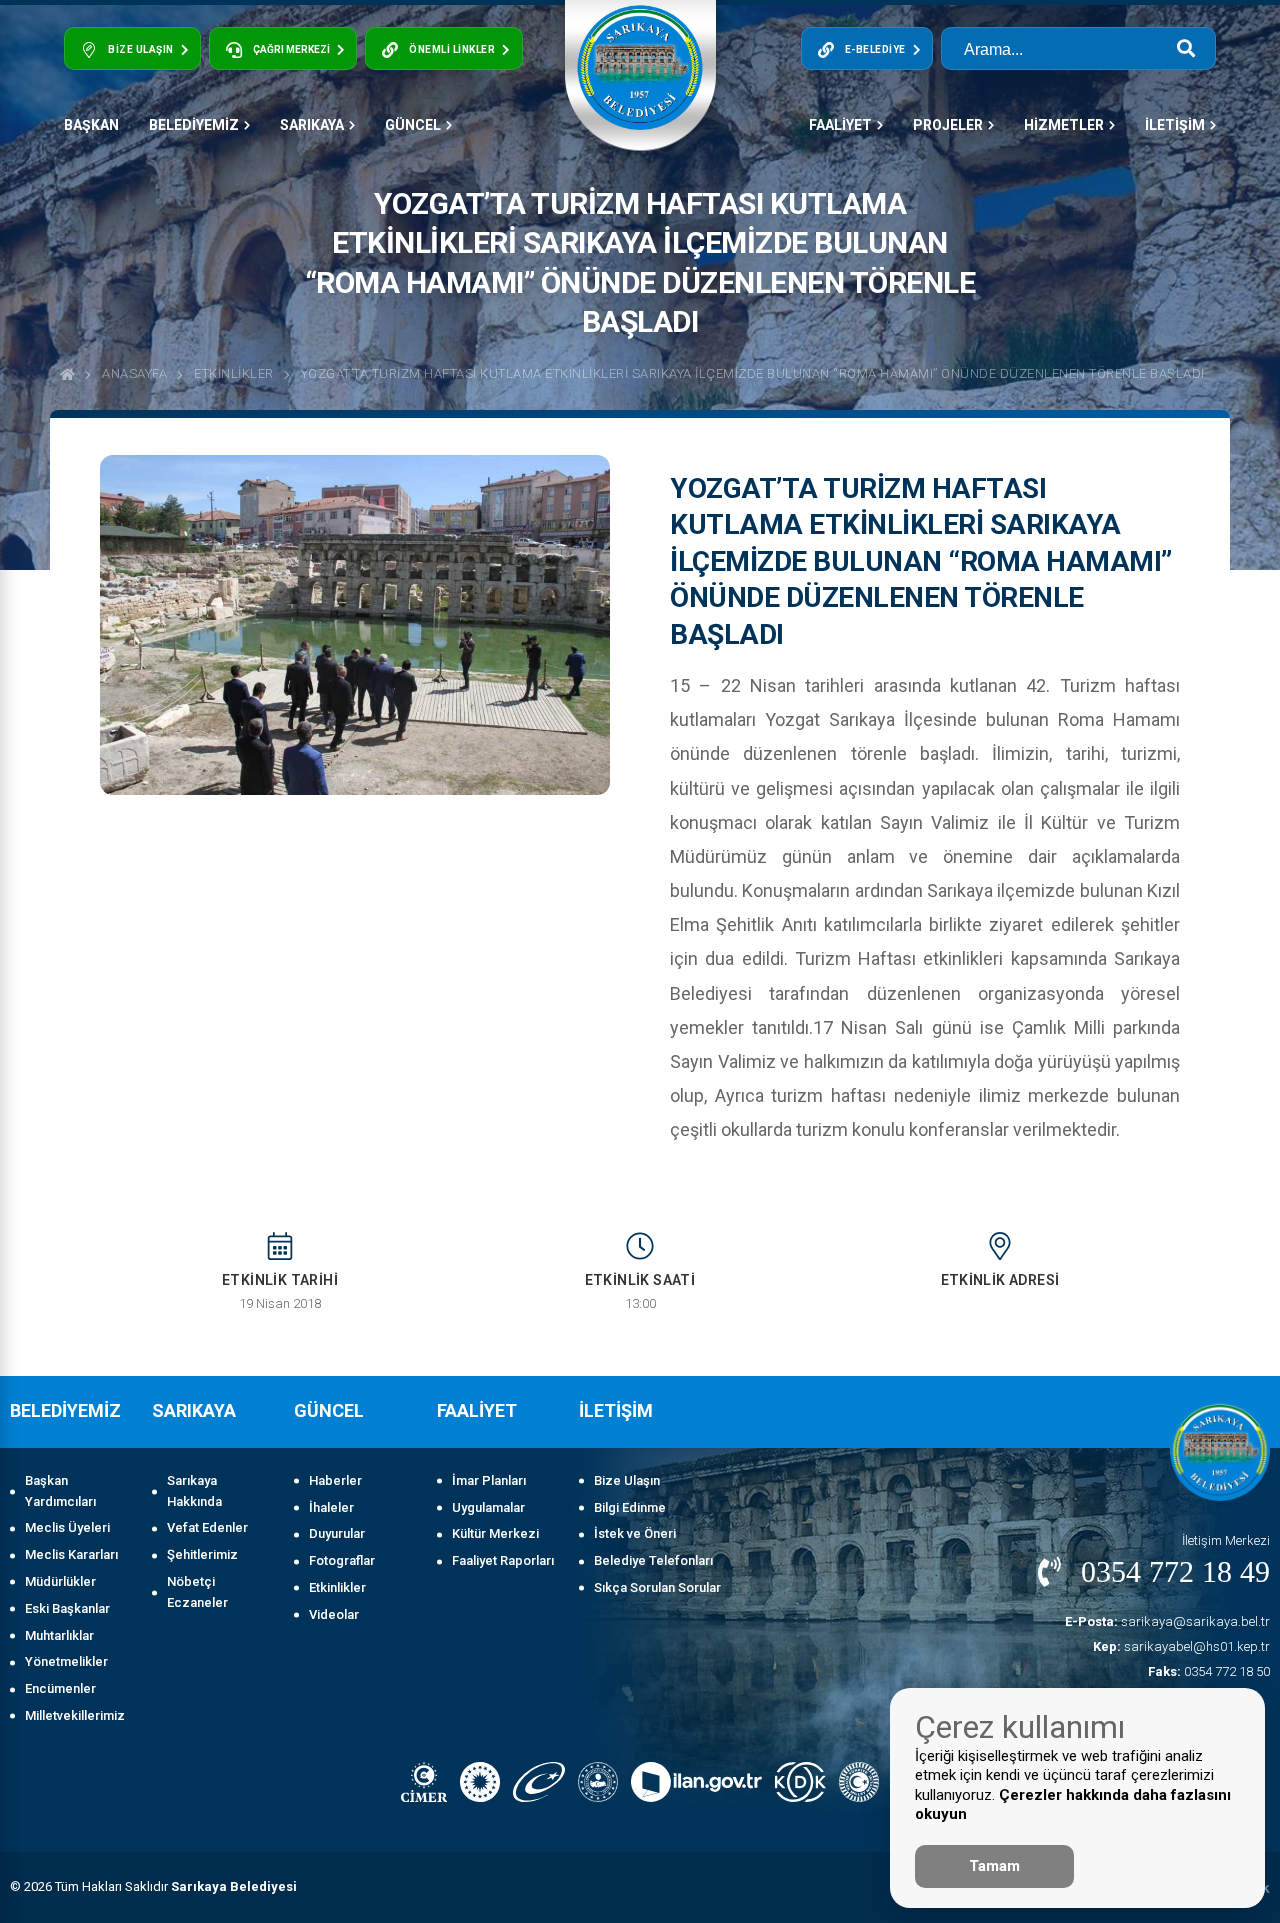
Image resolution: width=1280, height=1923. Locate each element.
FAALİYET (840, 125)
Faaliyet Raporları (503, 1560)
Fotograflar (342, 1560)
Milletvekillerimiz (75, 1715)
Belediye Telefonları (653, 1560)
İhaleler (331, 1507)
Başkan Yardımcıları (60, 1491)
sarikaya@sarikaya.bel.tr (1167, 1621)
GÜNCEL (413, 125)
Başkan (91, 125)
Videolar (334, 1614)
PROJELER (948, 125)
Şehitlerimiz (202, 1554)
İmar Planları (489, 1480)
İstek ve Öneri (635, 1533)
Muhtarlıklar (59, 1635)
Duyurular (337, 1533)
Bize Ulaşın (627, 1480)
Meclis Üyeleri (67, 1527)
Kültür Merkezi (495, 1533)
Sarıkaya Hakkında (194, 1491)
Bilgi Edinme (630, 1507)
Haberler (335, 1480)
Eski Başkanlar (67, 1608)
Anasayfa (134, 373)
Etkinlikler (234, 373)
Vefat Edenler (207, 1527)
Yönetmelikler (66, 1661)
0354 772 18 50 (1209, 1671)
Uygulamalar (488, 1507)
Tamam (994, 1866)
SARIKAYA (312, 125)
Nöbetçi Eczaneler (197, 1592)
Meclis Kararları (71, 1554)
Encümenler (60, 1688)
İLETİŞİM (1175, 125)
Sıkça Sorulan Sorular (657, 1587)
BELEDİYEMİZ (194, 125)
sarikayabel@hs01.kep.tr (1181, 1646)
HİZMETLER (1064, 125)
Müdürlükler (60, 1581)
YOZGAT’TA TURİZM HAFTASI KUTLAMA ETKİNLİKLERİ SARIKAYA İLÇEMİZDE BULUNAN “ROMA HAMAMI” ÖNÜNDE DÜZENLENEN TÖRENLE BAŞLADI (753, 373)
